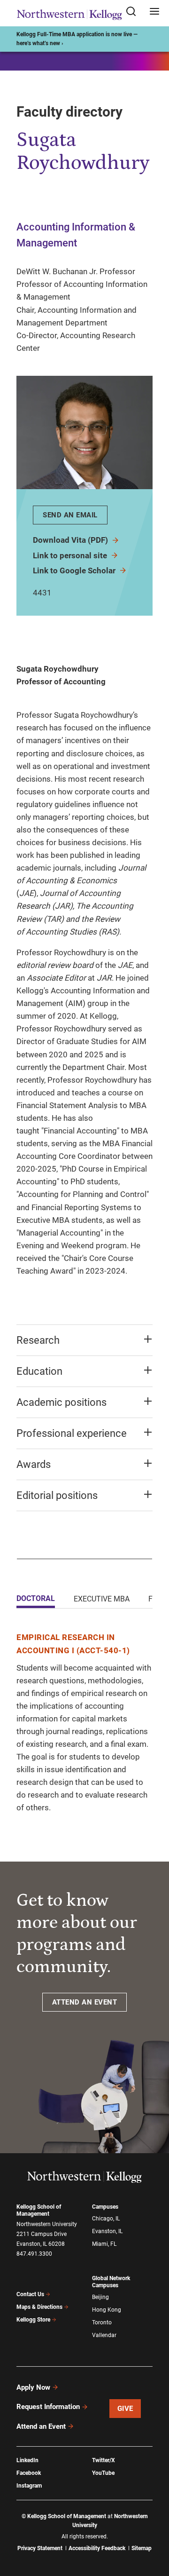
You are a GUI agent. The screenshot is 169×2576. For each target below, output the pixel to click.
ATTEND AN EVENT (85, 2002)
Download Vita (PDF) (71, 540)
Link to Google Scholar (75, 571)
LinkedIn (27, 2460)
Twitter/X (104, 2460)
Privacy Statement (40, 2548)
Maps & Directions (39, 2307)
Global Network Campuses (111, 2282)
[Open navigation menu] (154, 12)
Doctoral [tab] (36, 1598)
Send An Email (70, 515)
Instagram (29, 2486)
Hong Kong (107, 2310)
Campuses (105, 2207)
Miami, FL (104, 2244)
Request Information (48, 2407)
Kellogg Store (33, 2320)
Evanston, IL (107, 2231)
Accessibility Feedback (97, 2548)
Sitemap (142, 2548)
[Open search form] (134, 12)
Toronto (102, 2322)
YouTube (103, 2473)
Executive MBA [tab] (102, 1599)
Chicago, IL (106, 2219)
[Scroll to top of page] (153, 2527)
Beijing (100, 2297)
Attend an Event (41, 2426)
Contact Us (30, 2294)
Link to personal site (71, 555)
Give (125, 2409)
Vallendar (104, 2335)
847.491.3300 (34, 2254)
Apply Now (33, 2387)
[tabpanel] (84, 1723)
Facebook (29, 2473)
